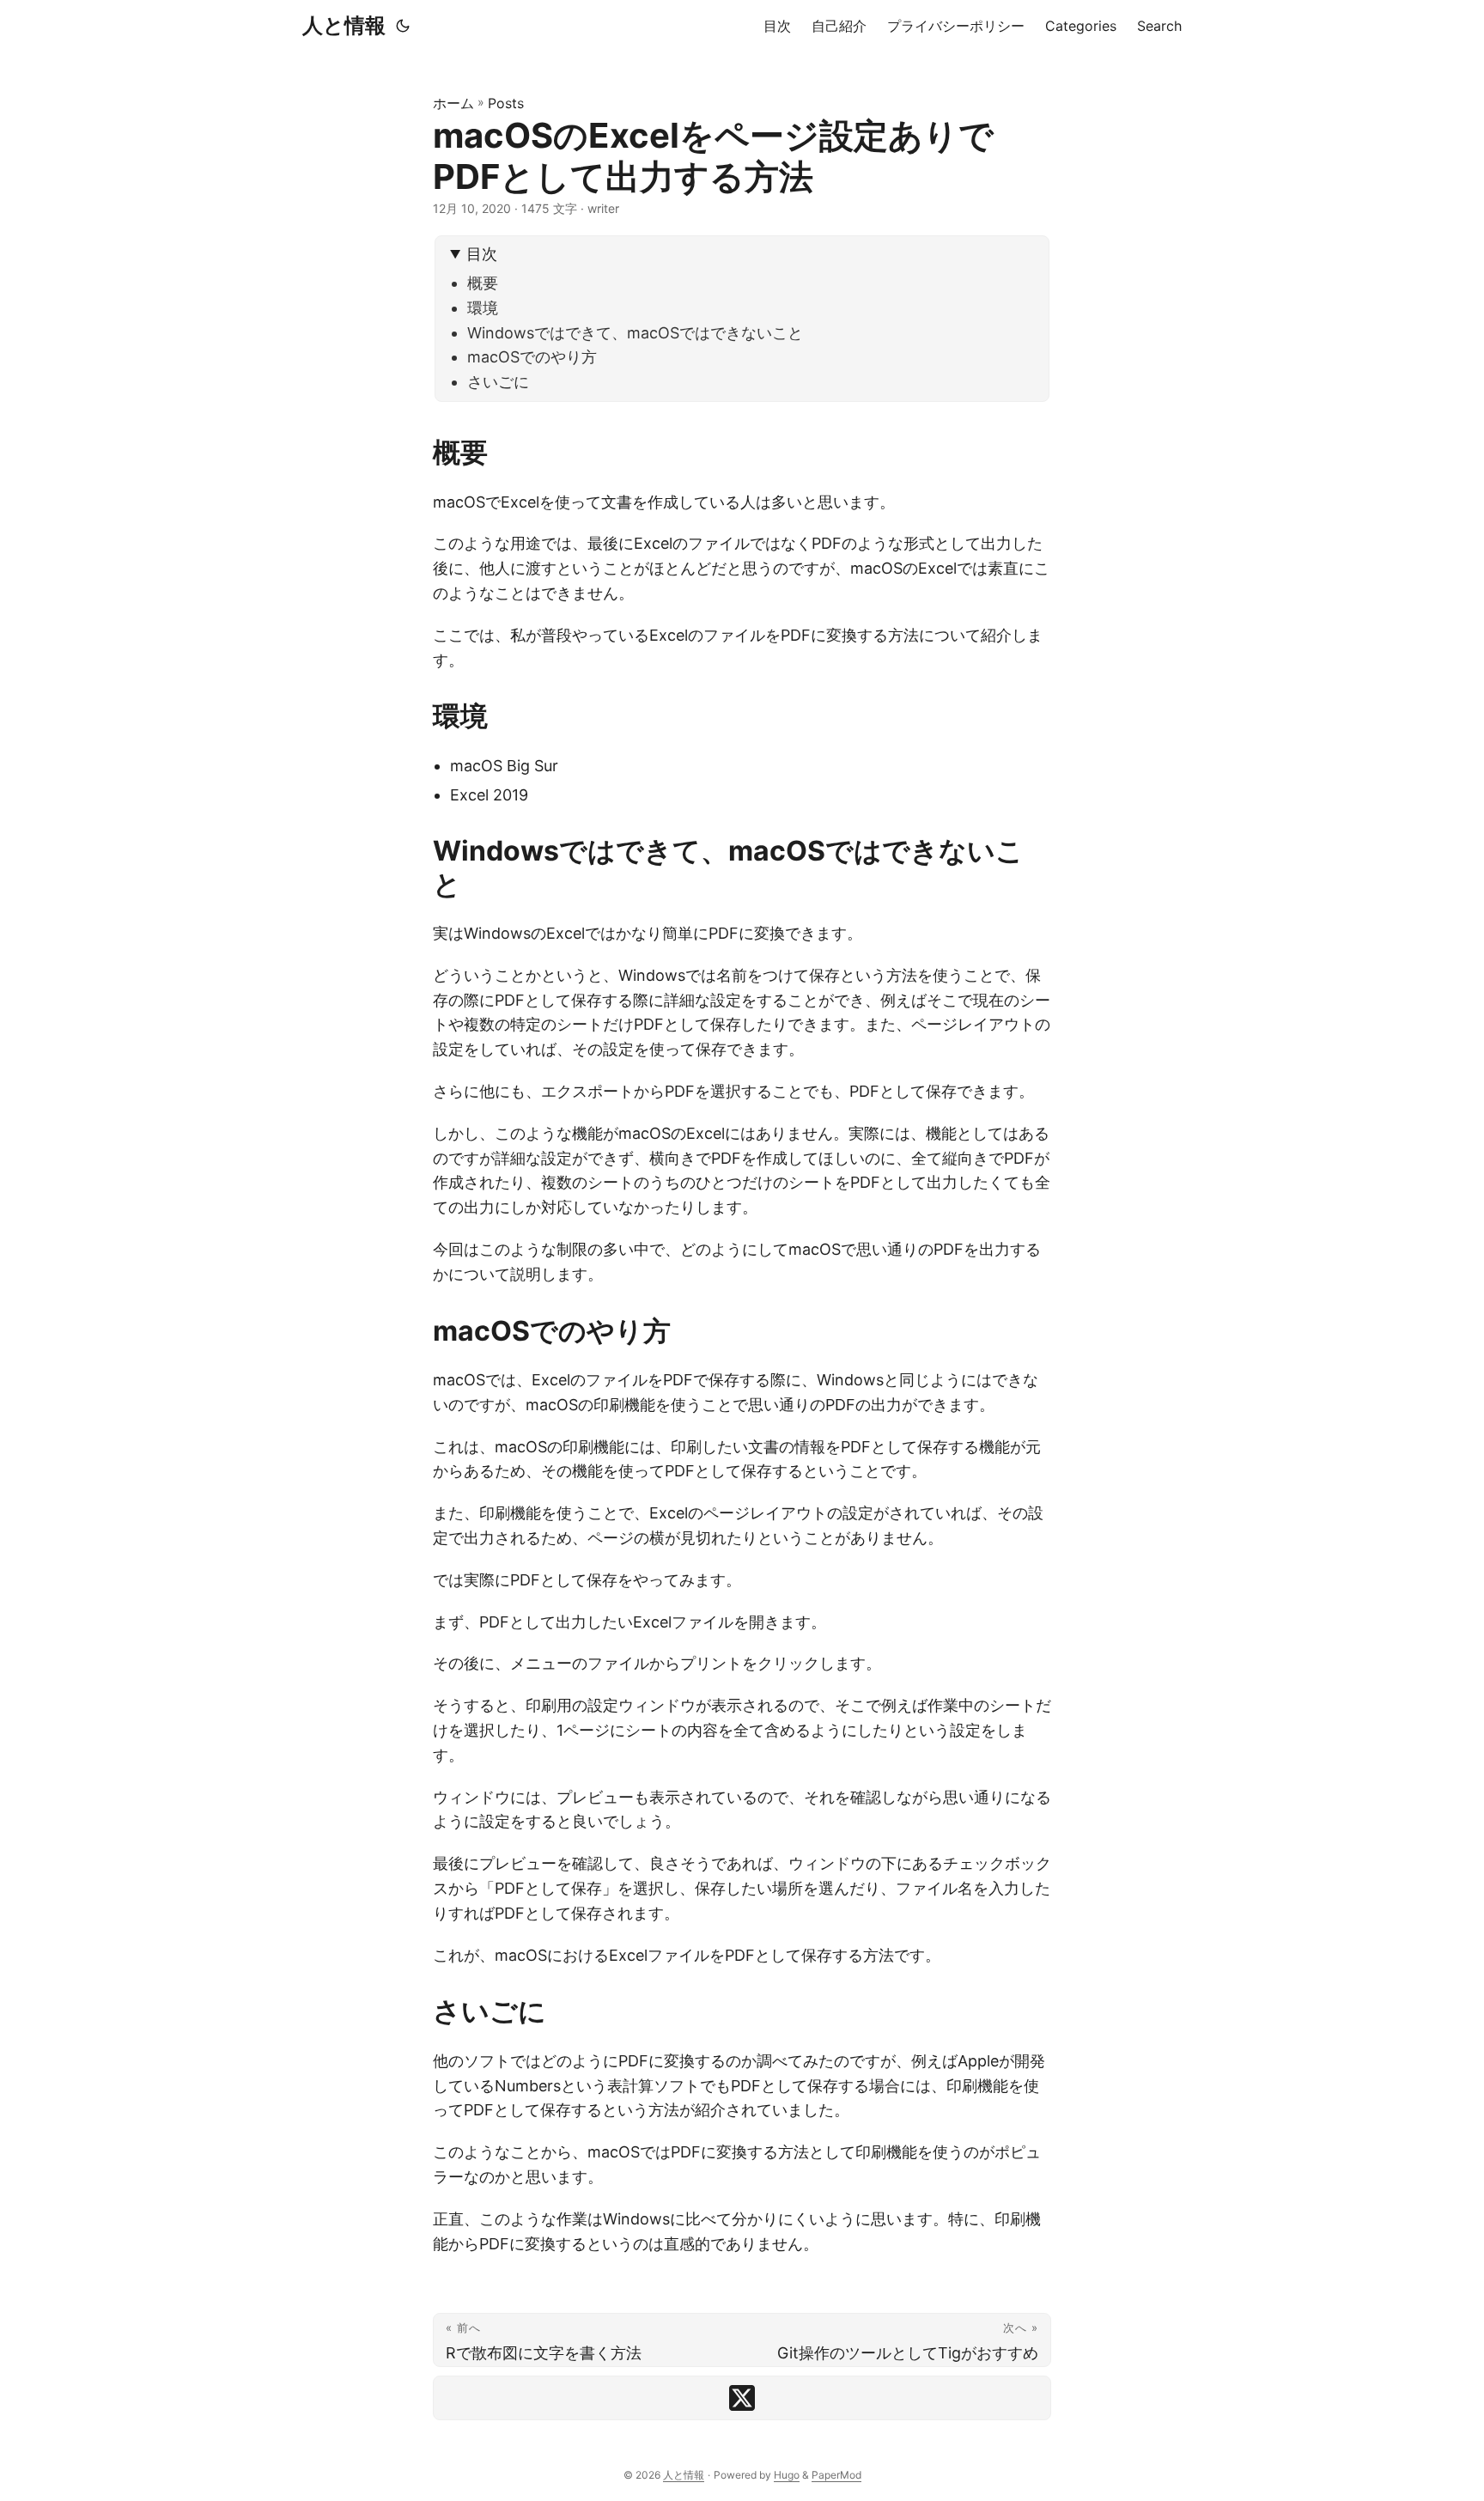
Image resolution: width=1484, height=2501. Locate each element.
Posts (506, 103)
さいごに (498, 382)
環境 (483, 308)
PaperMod (836, 2475)
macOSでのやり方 (532, 357)
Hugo (787, 2475)
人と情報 (344, 25)
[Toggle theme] (403, 26)
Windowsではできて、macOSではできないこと (635, 333)
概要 (483, 283)
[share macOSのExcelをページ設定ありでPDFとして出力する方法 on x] (742, 2398)
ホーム (453, 103)
